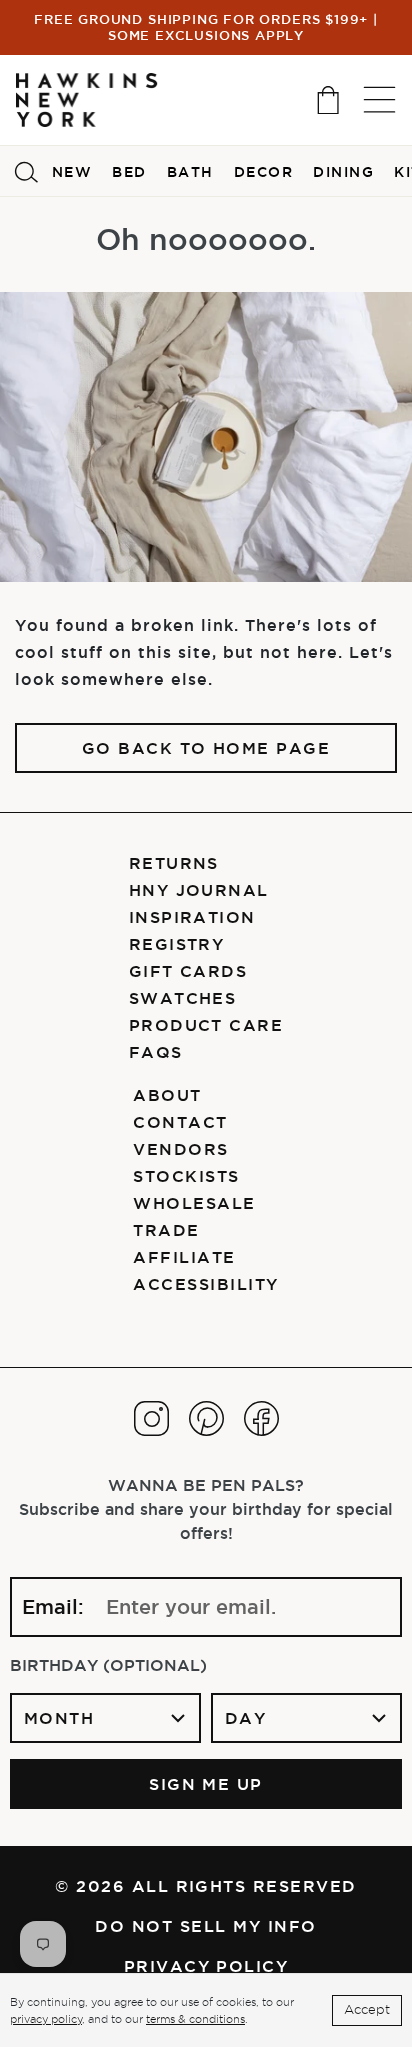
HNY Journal (199, 890)
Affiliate (184, 1257)
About (167, 1095)
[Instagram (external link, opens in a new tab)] (151, 1418)
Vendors (180, 1149)
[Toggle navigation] (379, 99)
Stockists (186, 1176)
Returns (174, 863)
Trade (166, 1230)
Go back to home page (206, 748)
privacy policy (46, 2019)
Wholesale (194, 1203)
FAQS (156, 1052)
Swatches (183, 998)
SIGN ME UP (206, 1784)
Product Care (206, 1025)
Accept (367, 2009)
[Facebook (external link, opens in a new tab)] (261, 1418)
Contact (180, 1122)
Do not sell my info (205, 1926)
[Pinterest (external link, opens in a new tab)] (206, 1418)
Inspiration (192, 917)
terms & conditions (195, 2019)
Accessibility (205, 1284)
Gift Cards (188, 971)
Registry (177, 944)
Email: (53, 1607)
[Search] (26, 171)
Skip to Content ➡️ (82, 97)
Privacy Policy (206, 1966)
